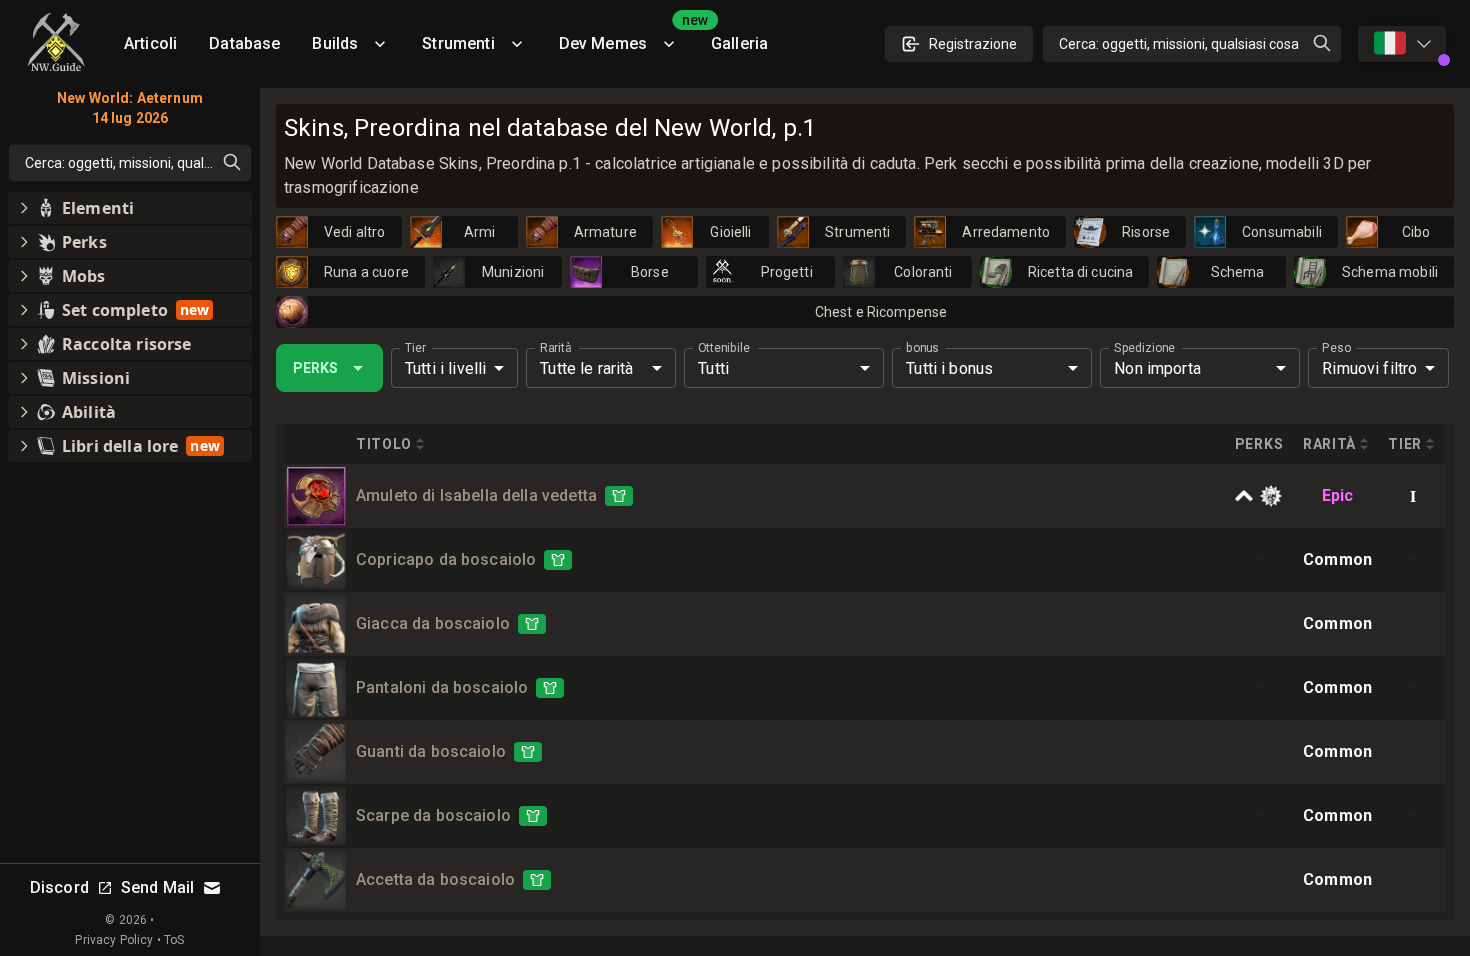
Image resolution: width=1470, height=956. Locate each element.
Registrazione (973, 44)
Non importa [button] (1157, 368)
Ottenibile (724, 348)
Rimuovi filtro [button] (1369, 368)
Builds (335, 43)
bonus (922, 348)
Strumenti (458, 43)
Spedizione (1144, 348)
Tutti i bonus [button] (949, 368)
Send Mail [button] (157, 887)
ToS (174, 940)
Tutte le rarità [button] (586, 368)
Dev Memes (627, 36)
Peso (1336, 348)
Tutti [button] (713, 368)
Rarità (555, 348)
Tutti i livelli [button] (445, 368)
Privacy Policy (114, 940)
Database (244, 43)
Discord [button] (59, 887)
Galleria (739, 43)
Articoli (150, 43)
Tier (415, 348)
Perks (315, 368)
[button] (130, 208)
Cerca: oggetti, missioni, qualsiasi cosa (1179, 44)
